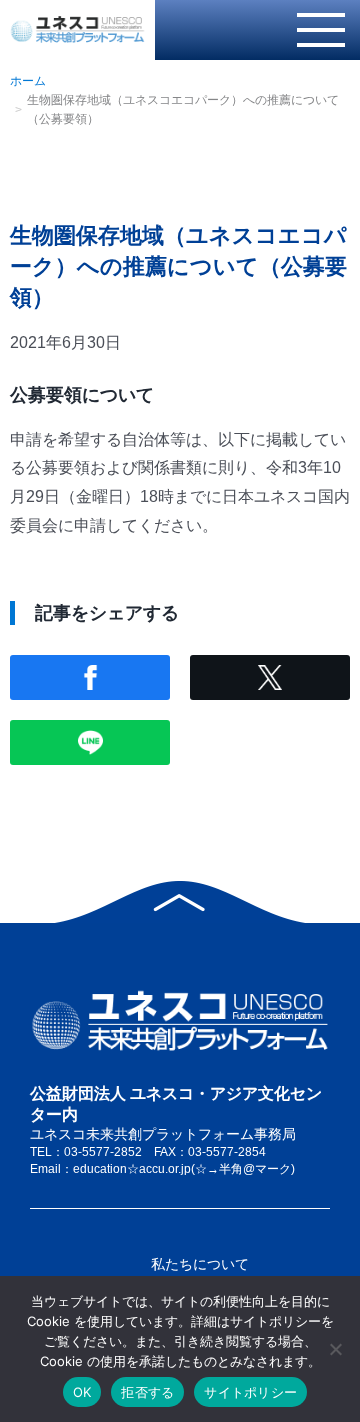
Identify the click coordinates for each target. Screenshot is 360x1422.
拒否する (147, 1392)
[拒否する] (335, 1349)
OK (82, 1392)
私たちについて (200, 1264)
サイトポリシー (250, 1392)
